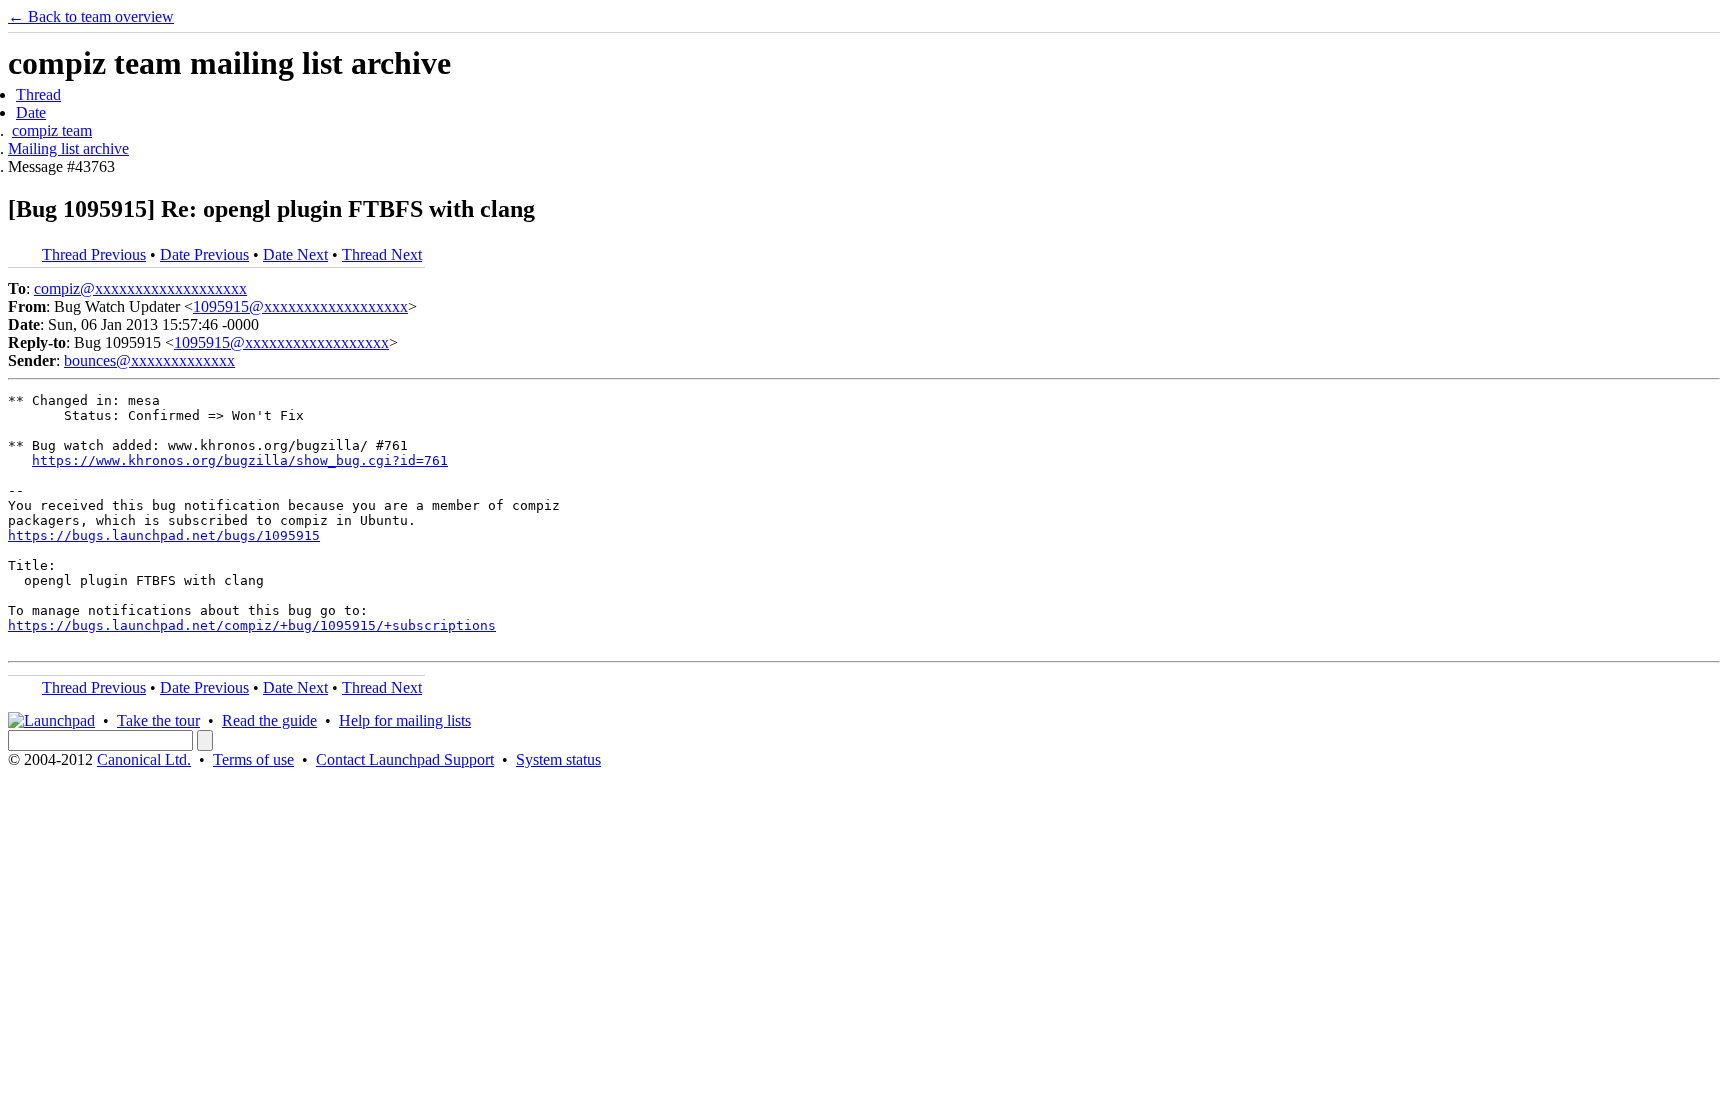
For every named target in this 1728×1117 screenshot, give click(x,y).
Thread (38, 94)
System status (558, 759)
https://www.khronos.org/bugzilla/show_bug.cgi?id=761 (240, 460)
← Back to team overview (91, 16)
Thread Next (382, 254)
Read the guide (269, 720)
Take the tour (158, 720)
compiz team (52, 130)
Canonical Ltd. (144, 759)
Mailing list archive (68, 148)
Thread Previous (94, 254)
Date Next (295, 254)
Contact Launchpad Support (405, 759)
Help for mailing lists (405, 720)
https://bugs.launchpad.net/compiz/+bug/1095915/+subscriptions (252, 625)
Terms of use (253, 759)
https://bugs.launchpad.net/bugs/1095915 (164, 535)
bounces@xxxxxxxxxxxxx (149, 360)
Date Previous (204, 254)
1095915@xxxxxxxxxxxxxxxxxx (300, 306)
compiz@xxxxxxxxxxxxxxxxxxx (140, 288)
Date (31, 112)
